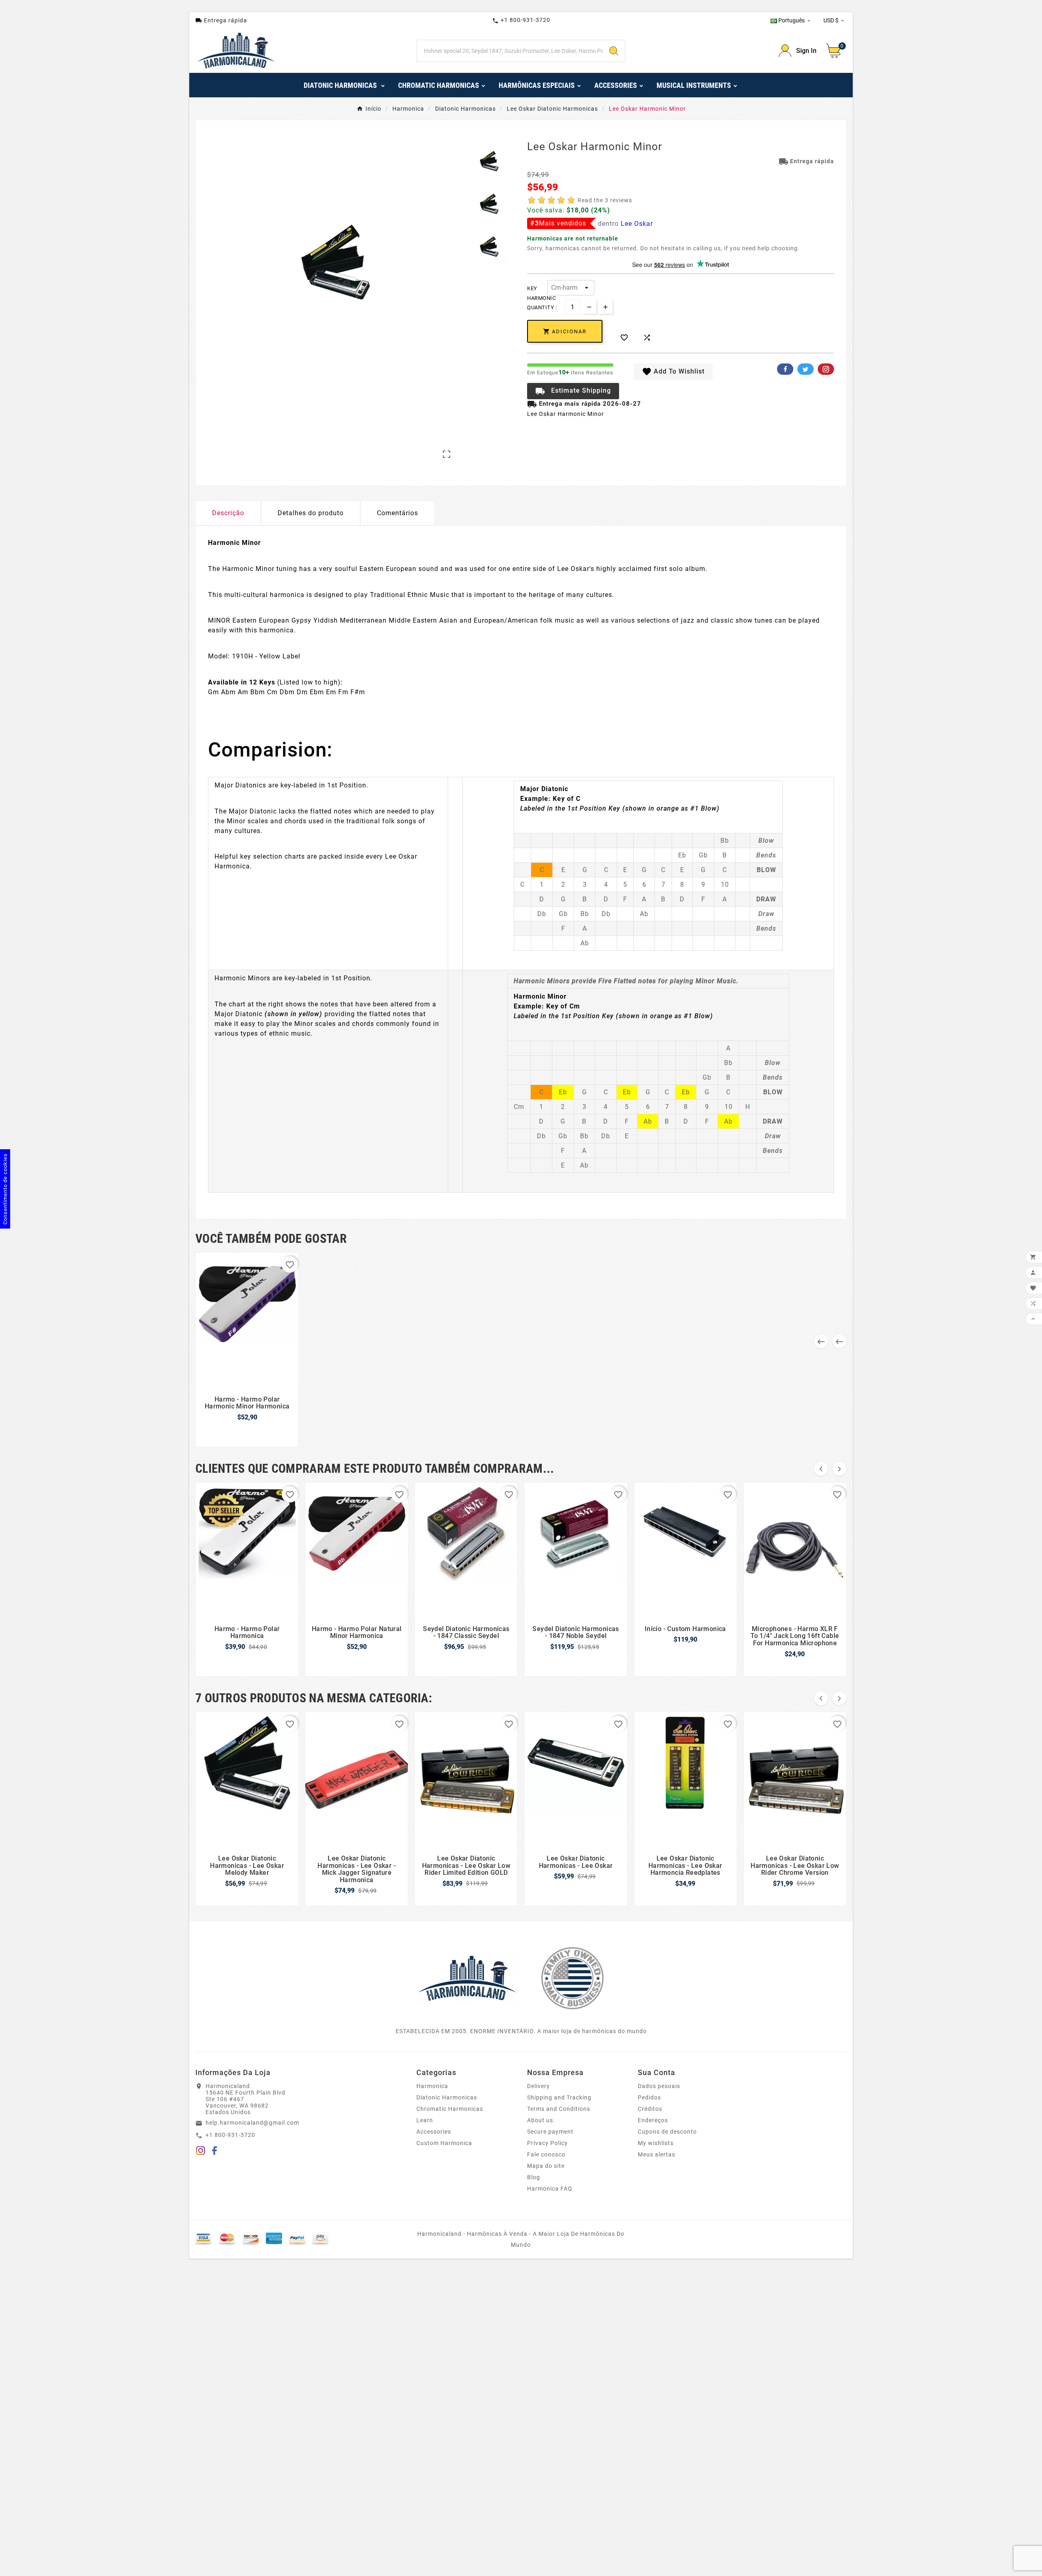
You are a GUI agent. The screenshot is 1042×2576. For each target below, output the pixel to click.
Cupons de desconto (667, 2132)
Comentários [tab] (397, 513)
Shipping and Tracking (559, 2097)
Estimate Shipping (573, 391)
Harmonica (432, 2086)
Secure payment (550, 2132)
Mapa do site (546, 2166)
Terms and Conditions (559, 2109)
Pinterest (826, 369)
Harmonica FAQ (550, 2189)
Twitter (806, 369)
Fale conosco (546, 2154)
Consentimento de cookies (5, 1189)
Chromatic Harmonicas (450, 2109)
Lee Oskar (637, 224)
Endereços (653, 2120)
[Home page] (467, 1978)
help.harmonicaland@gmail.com (252, 2123)
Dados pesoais (659, 2086)
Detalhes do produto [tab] (311, 513)
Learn (425, 2120)
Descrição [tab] (228, 513)
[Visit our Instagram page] (201, 2152)
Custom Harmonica (444, 2143)
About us (540, 2120)
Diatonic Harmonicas (447, 2097)
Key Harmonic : (537, 289)
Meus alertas (657, 2154)
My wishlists (656, 2143)
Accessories (434, 2132)
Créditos (650, 2109)
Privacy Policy (547, 2143)
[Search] (614, 51)
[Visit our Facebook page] (215, 2152)
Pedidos (649, 2097)
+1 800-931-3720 (521, 20)
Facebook (785, 369)
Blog (534, 2177)
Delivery (539, 2086)
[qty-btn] (605, 307)
